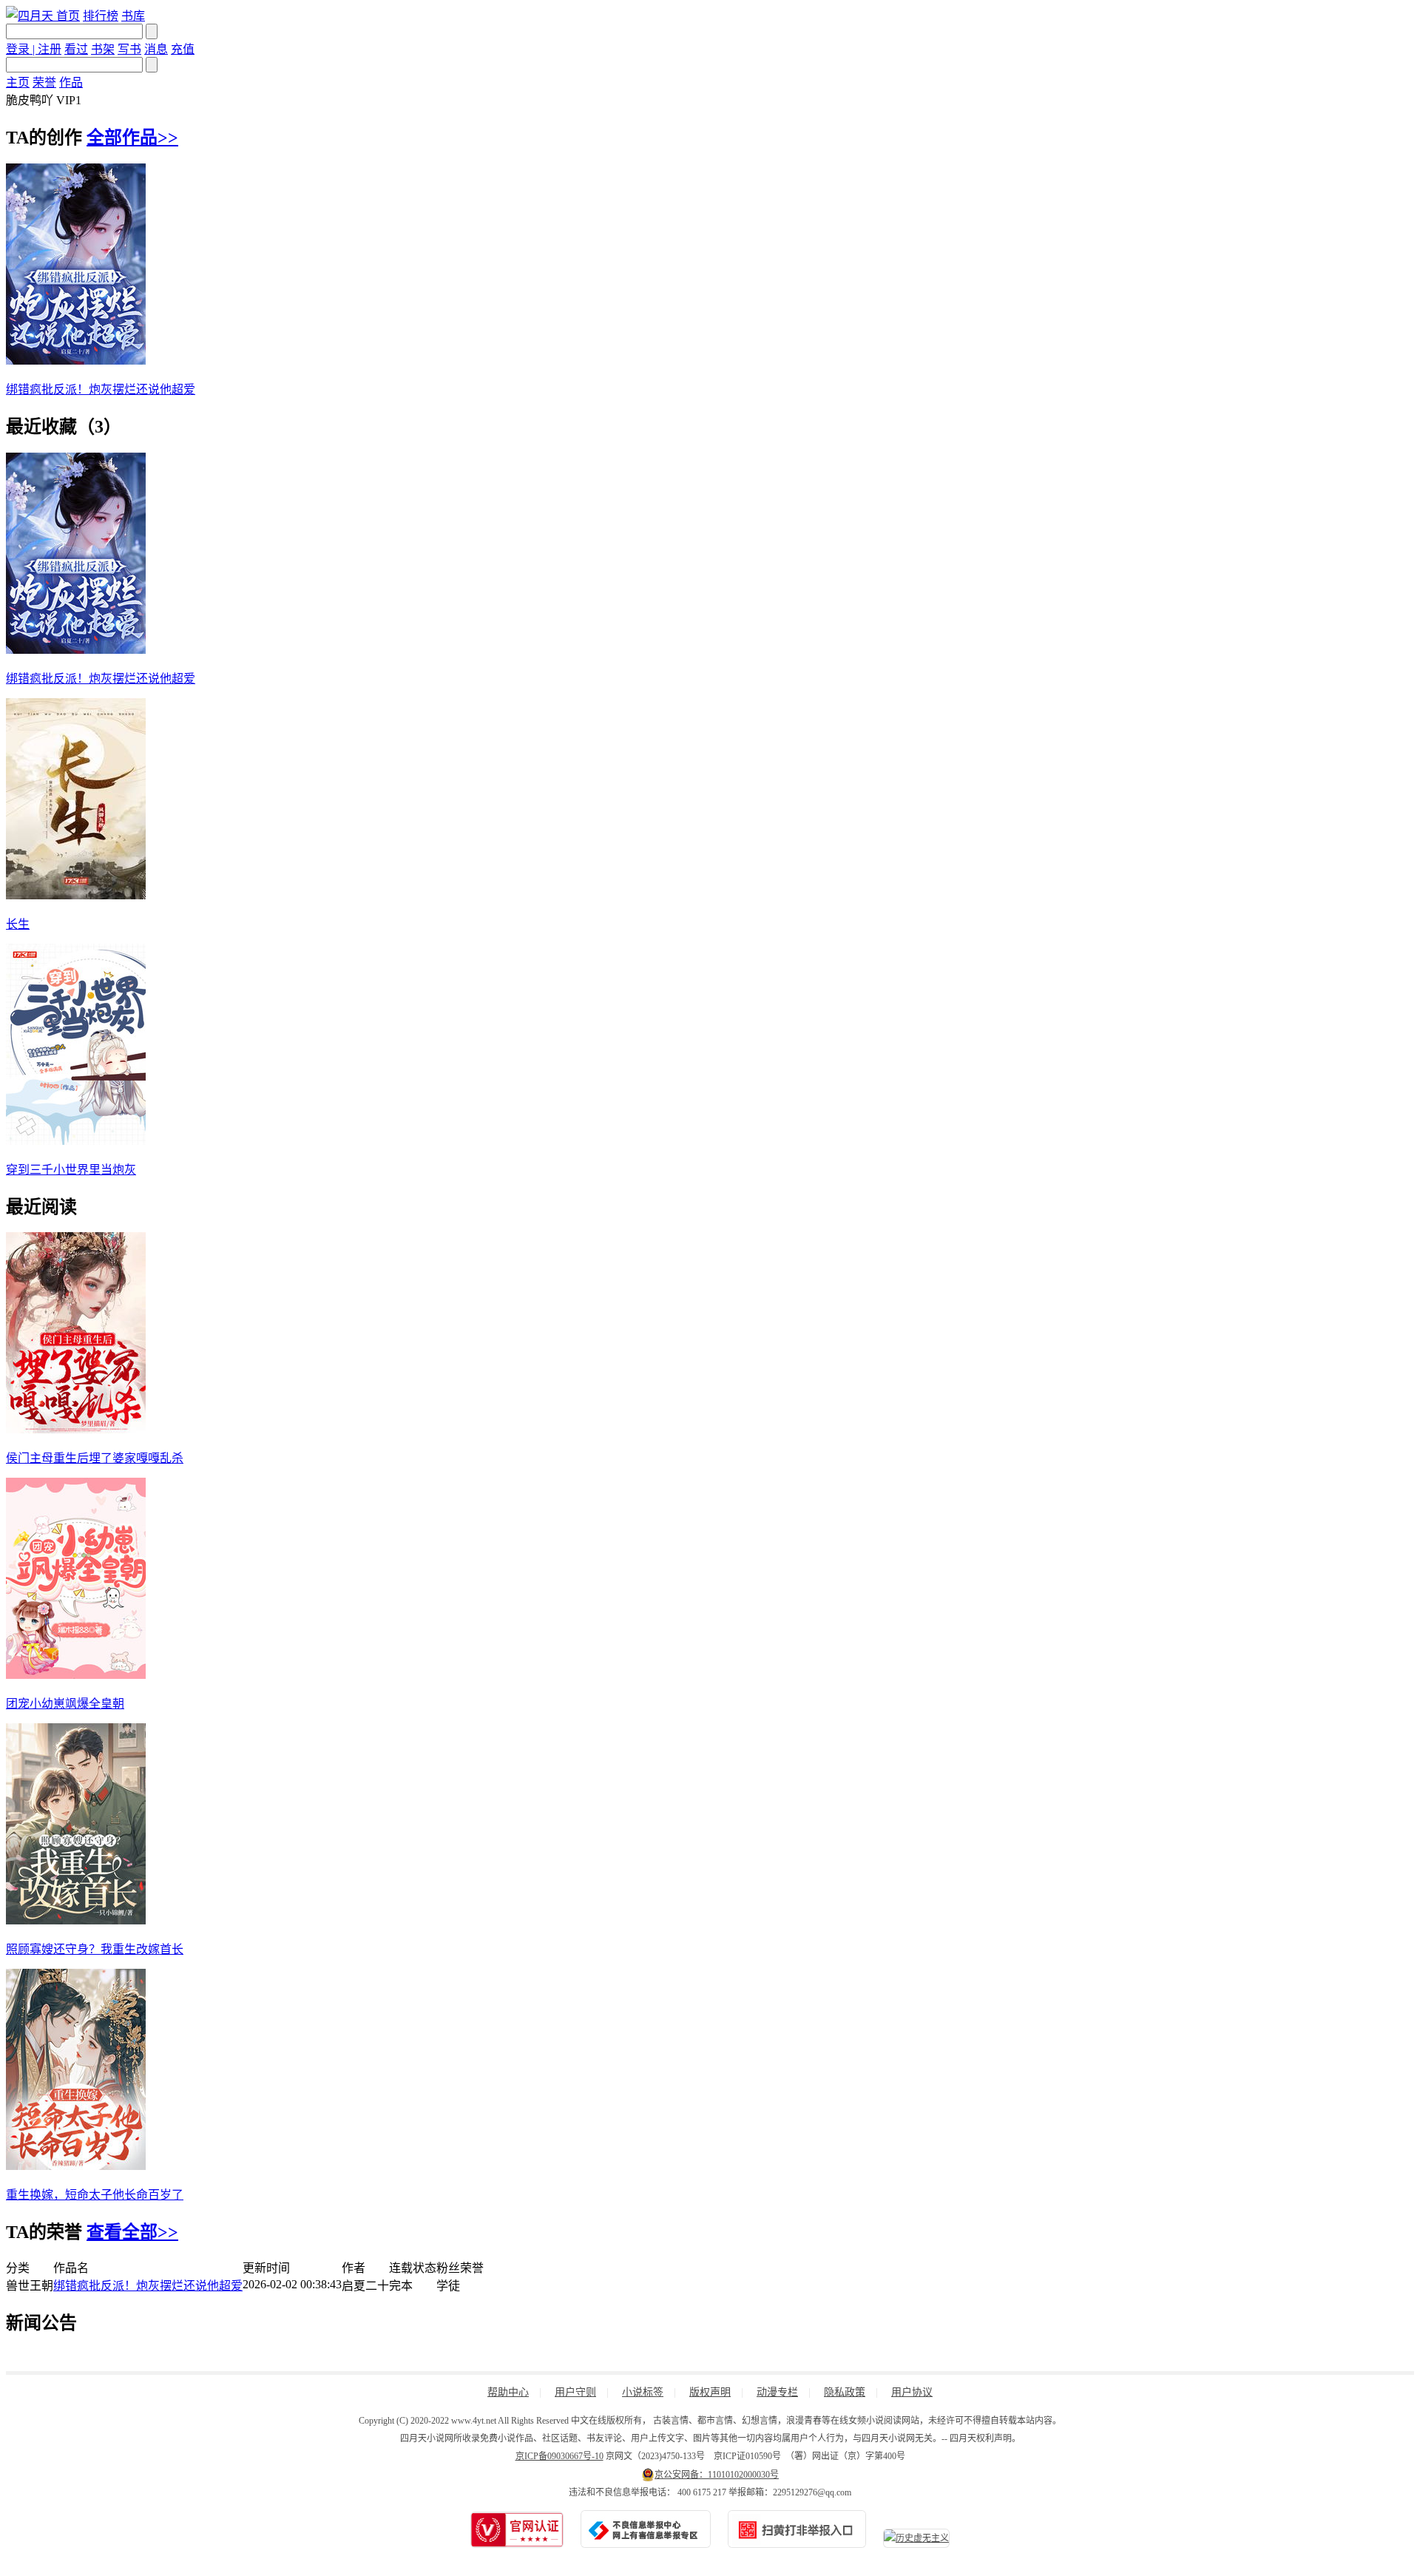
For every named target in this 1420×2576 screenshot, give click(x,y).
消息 (156, 49)
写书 (129, 49)
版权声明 (710, 2392)
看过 (76, 49)
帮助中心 (508, 2392)
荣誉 (44, 82)
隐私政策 (845, 2392)
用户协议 (912, 2392)
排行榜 (101, 16)
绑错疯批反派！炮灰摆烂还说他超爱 (148, 2286)
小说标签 (643, 2392)
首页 (68, 16)
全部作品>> (132, 138)
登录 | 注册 (34, 49)
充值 (183, 49)
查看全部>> (132, 2232)
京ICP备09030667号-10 (559, 2456)
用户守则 (575, 2392)
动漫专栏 (777, 2392)
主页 (18, 82)
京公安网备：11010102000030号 (717, 2475)
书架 (103, 49)
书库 (133, 16)
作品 (71, 82)
